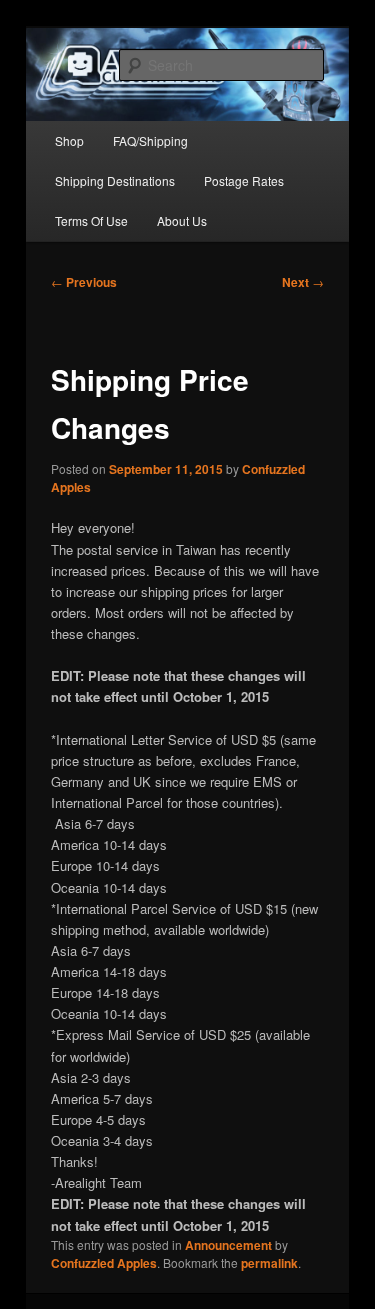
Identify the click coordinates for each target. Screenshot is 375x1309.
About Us (182, 220)
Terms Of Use (91, 220)
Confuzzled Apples (104, 1263)
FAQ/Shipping (150, 140)
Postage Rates (244, 180)
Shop (69, 140)
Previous (84, 282)
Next (303, 282)
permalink (269, 1263)
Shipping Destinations (115, 180)
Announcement (228, 1245)
